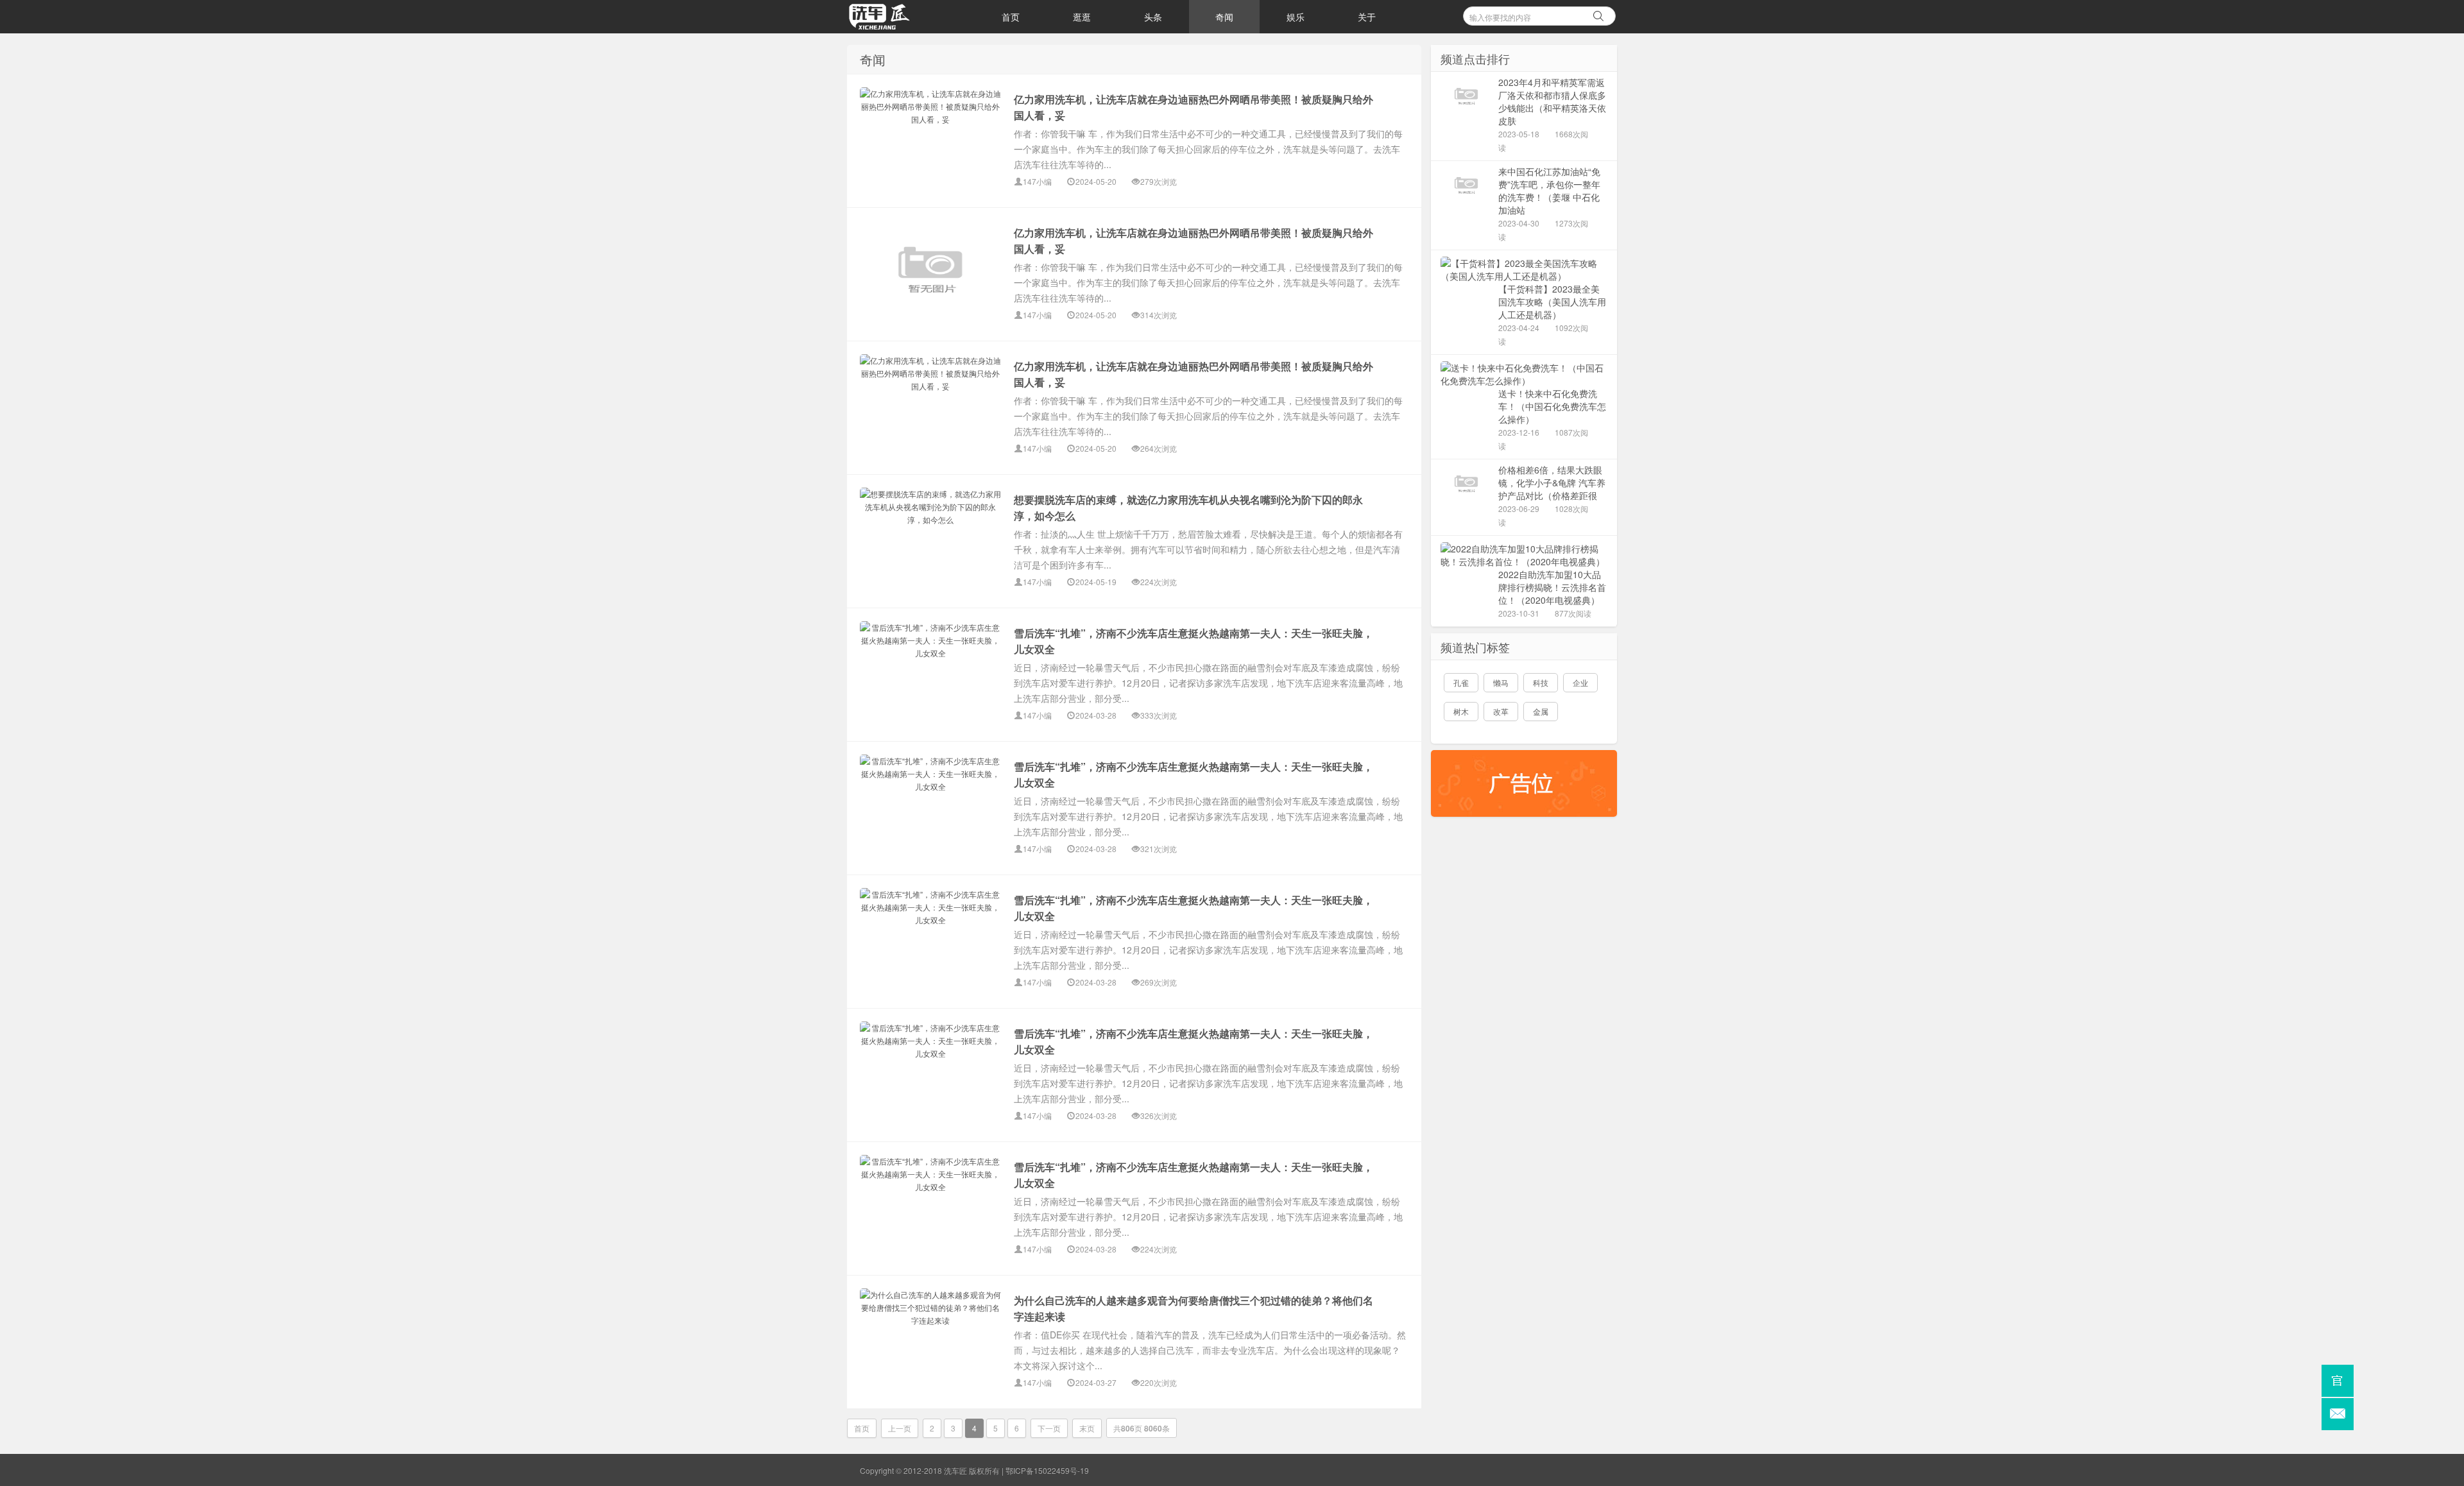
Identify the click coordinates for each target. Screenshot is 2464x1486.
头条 (1153, 17)
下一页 (1049, 1428)
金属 (1541, 711)
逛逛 (1082, 17)
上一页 (900, 1428)
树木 (1461, 711)
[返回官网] (2338, 1381)
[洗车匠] (911, 17)
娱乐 (1296, 17)
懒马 (1501, 682)
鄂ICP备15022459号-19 (1047, 1470)
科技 (1541, 682)
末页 (1087, 1428)
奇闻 (1224, 17)
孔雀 (1461, 682)
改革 (1501, 711)
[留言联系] (2338, 1414)
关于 (1367, 17)
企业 (1580, 682)
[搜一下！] (1598, 14)
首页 (1011, 17)
